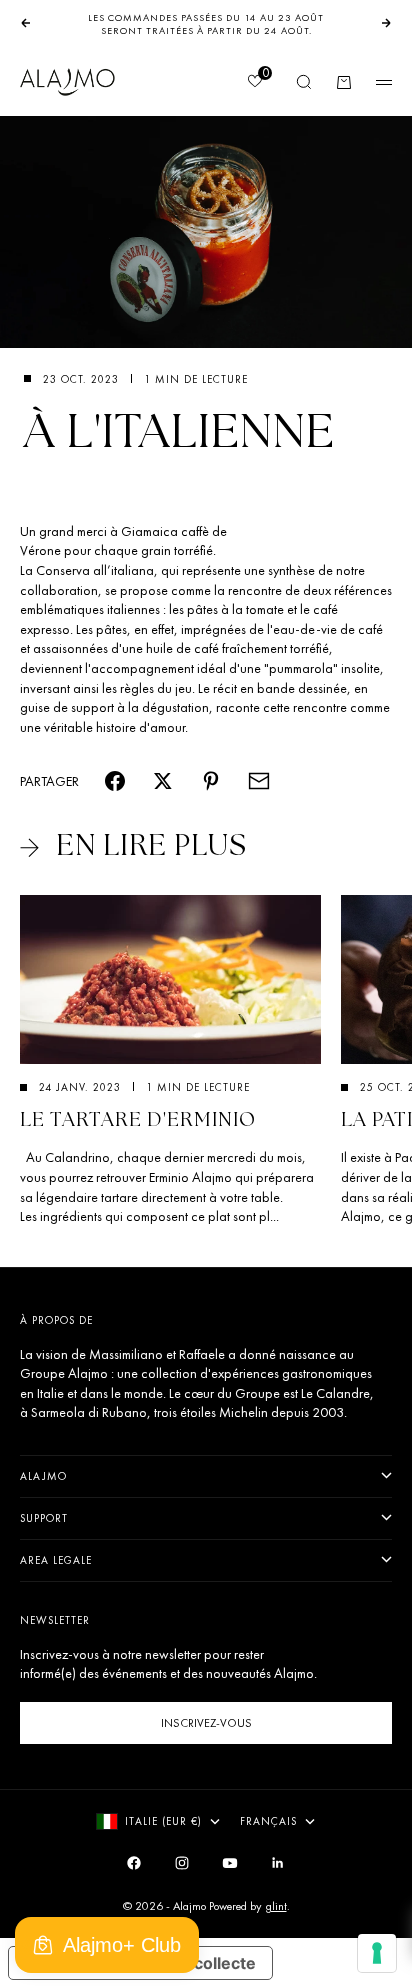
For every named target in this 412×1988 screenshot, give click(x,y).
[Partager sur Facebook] (115, 781)
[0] (254, 83)
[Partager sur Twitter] (163, 781)
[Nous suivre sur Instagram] (182, 1863)
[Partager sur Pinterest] (211, 781)
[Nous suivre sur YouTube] (230, 1863)
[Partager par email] (259, 781)
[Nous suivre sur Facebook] (134, 1863)
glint (276, 1906)
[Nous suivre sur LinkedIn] (278, 1863)
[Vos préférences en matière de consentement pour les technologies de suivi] (377, 1953)
